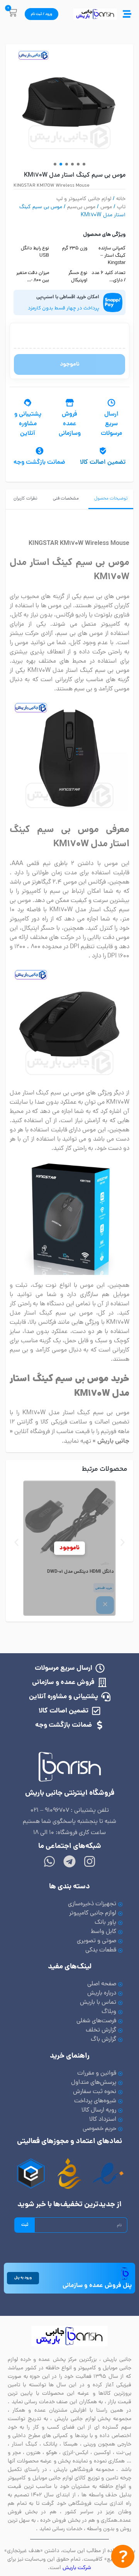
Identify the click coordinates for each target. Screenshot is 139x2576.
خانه (121, 199)
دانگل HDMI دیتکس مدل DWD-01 (81, 1572)
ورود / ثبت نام (42, 14)
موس (106, 207)
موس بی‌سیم (81, 207)
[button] (55, 164)
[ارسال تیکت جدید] (123, 2558)
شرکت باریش (77, 2568)
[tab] (111, 499)
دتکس (105, 1564)
